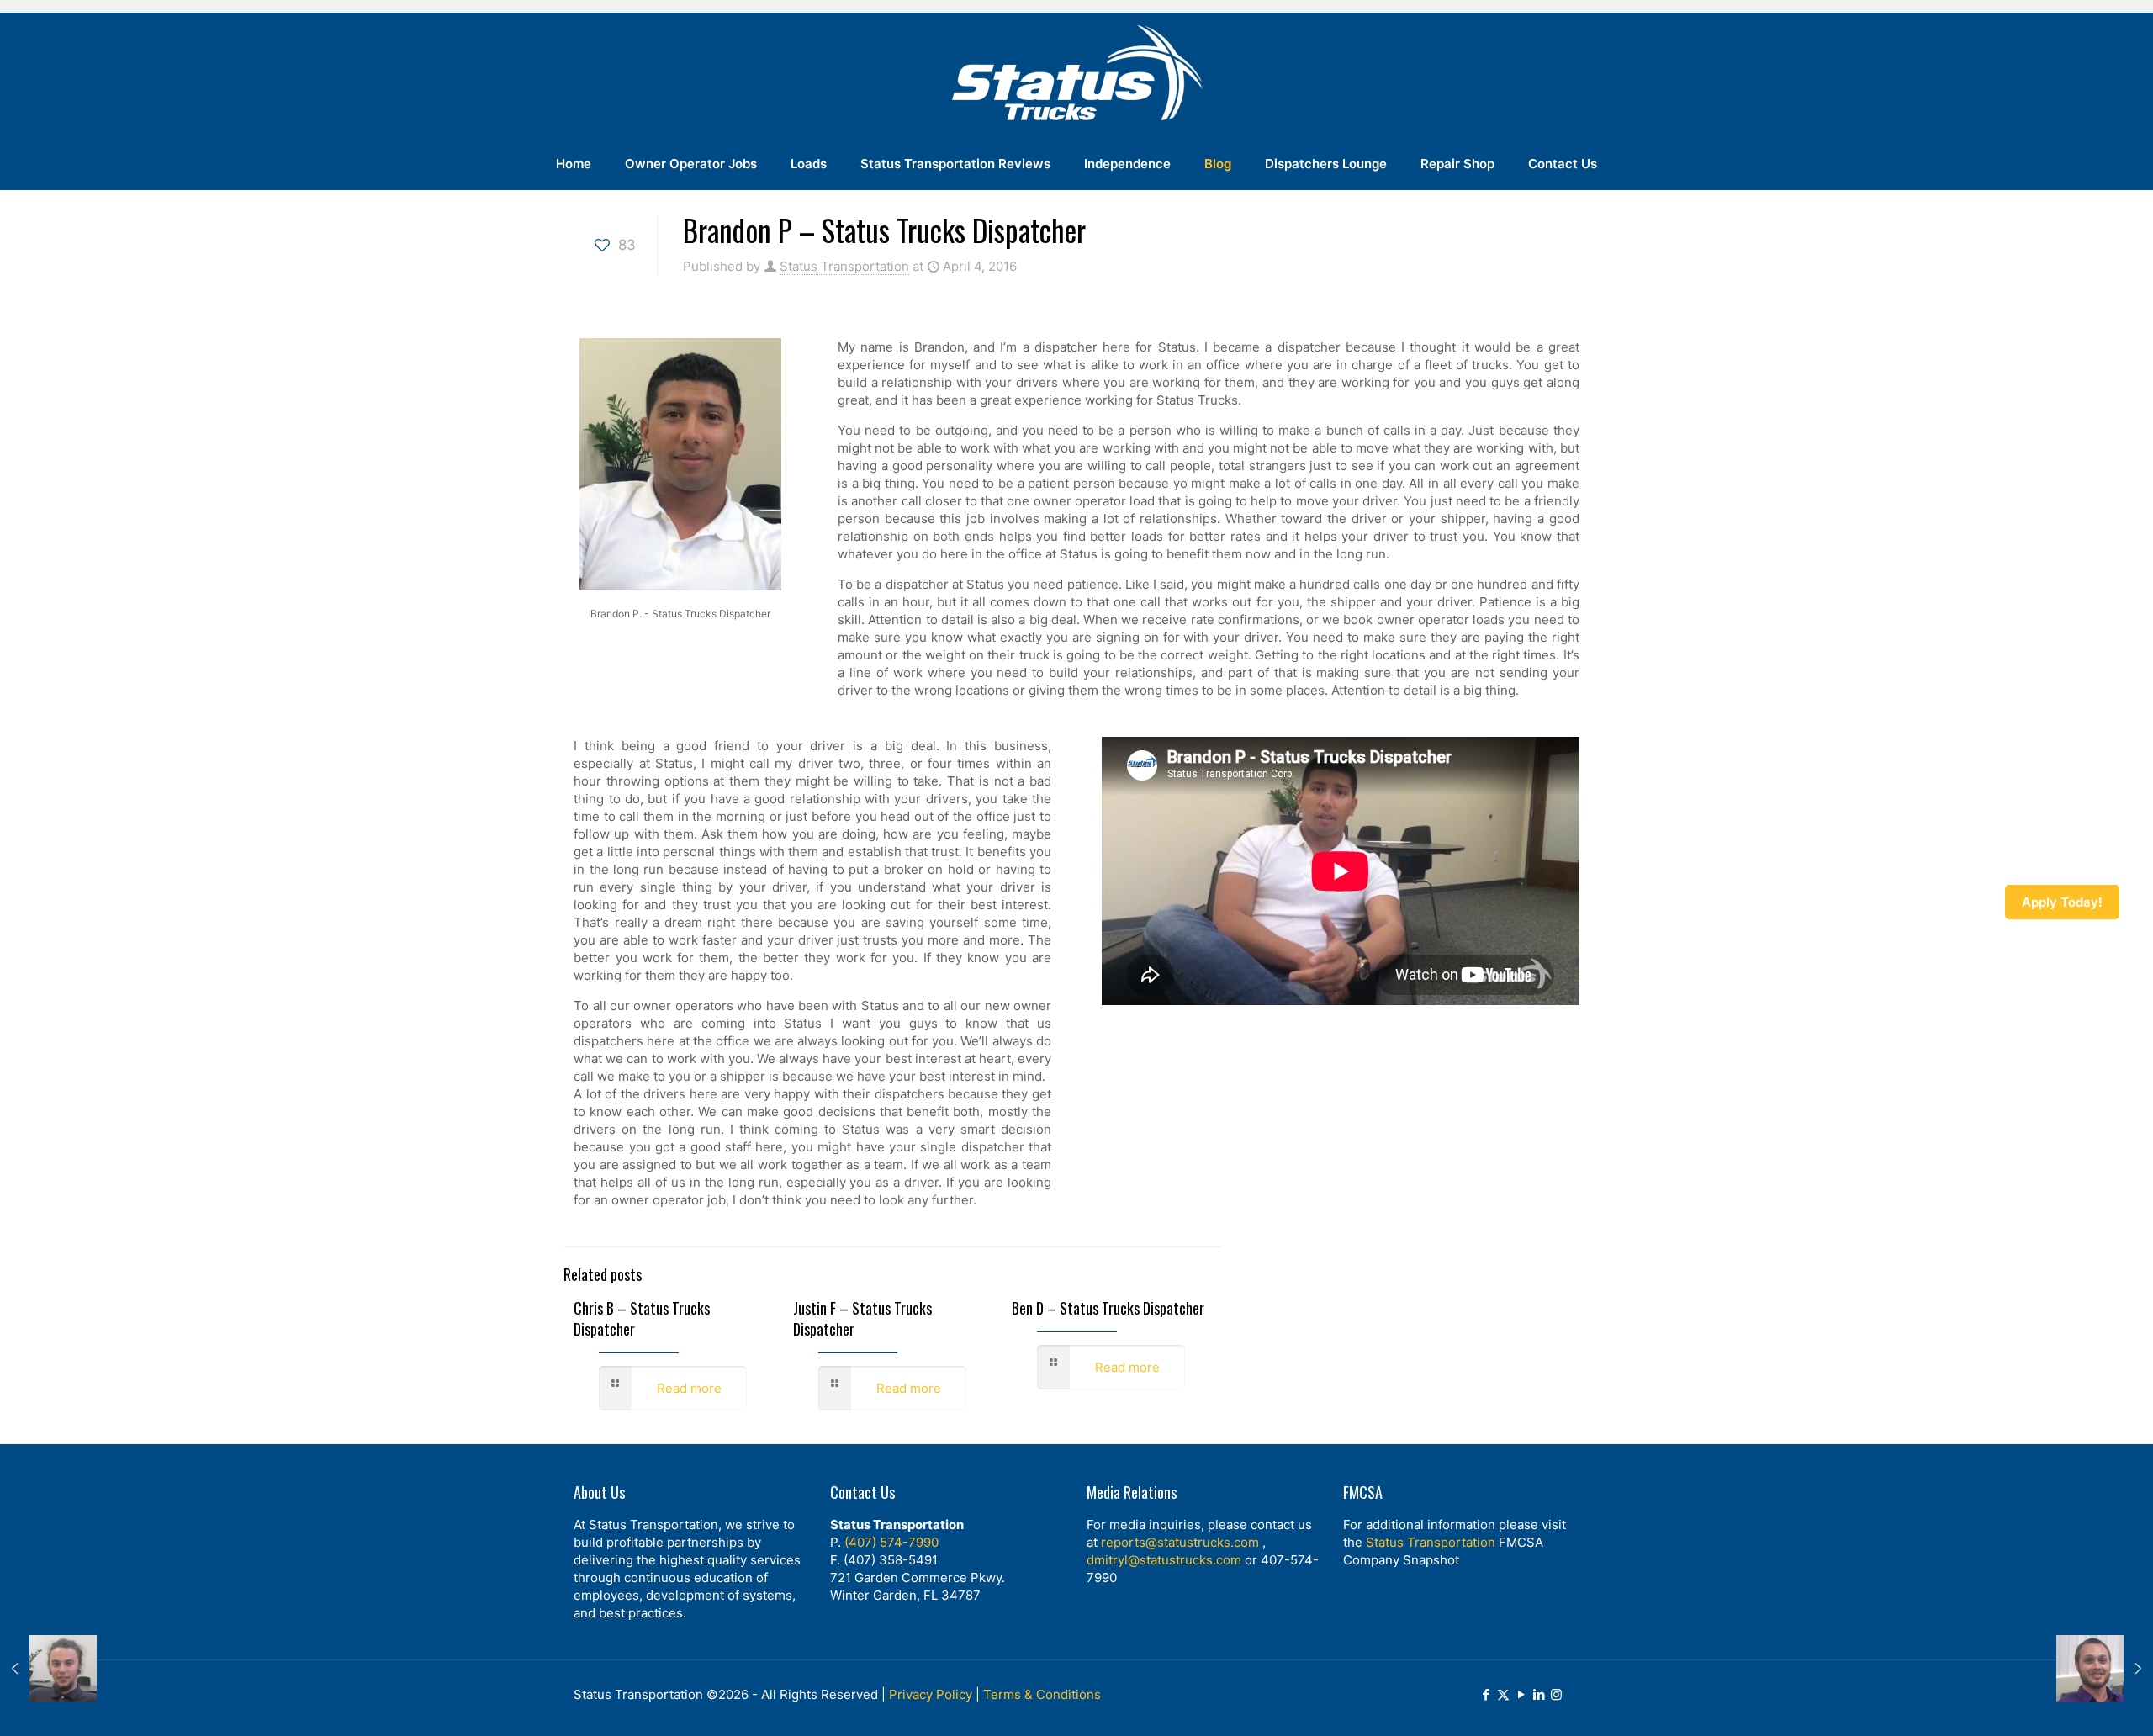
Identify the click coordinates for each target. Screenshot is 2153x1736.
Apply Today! (2062, 902)
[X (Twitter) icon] (1503, 1694)
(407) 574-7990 (891, 1542)
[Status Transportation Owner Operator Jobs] (1076, 75)
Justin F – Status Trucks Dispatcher (862, 1318)
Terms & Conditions (1042, 1694)
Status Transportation (844, 266)
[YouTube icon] (1521, 1694)
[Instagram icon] (1556, 1694)
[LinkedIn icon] (1539, 1694)
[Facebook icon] (1486, 1694)
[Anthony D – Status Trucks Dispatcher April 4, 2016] (48, 1669)
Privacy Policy (931, 1694)
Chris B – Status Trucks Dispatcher (642, 1318)
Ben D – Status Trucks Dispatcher (1108, 1308)
